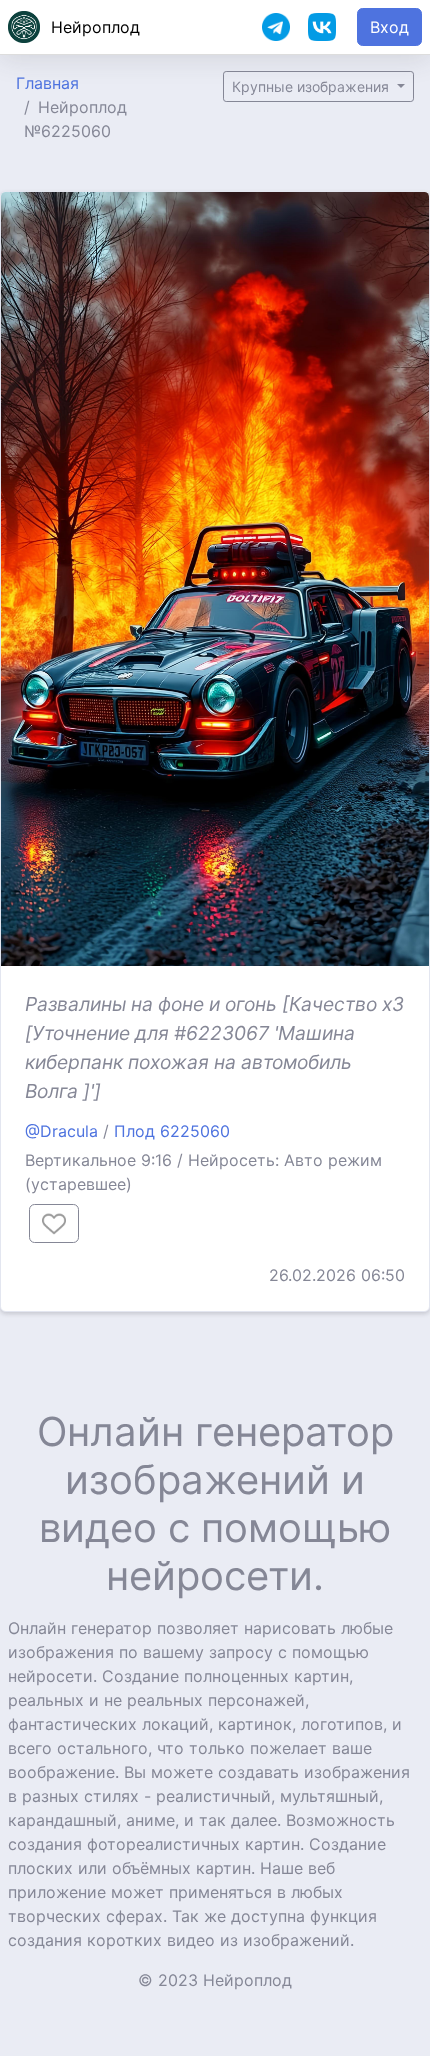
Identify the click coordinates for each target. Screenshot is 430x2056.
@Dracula (61, 1131)
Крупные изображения (312, 86)
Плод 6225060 (172, 1131)
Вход (389, 27)
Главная (47, 83)
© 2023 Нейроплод (215, 1980)
